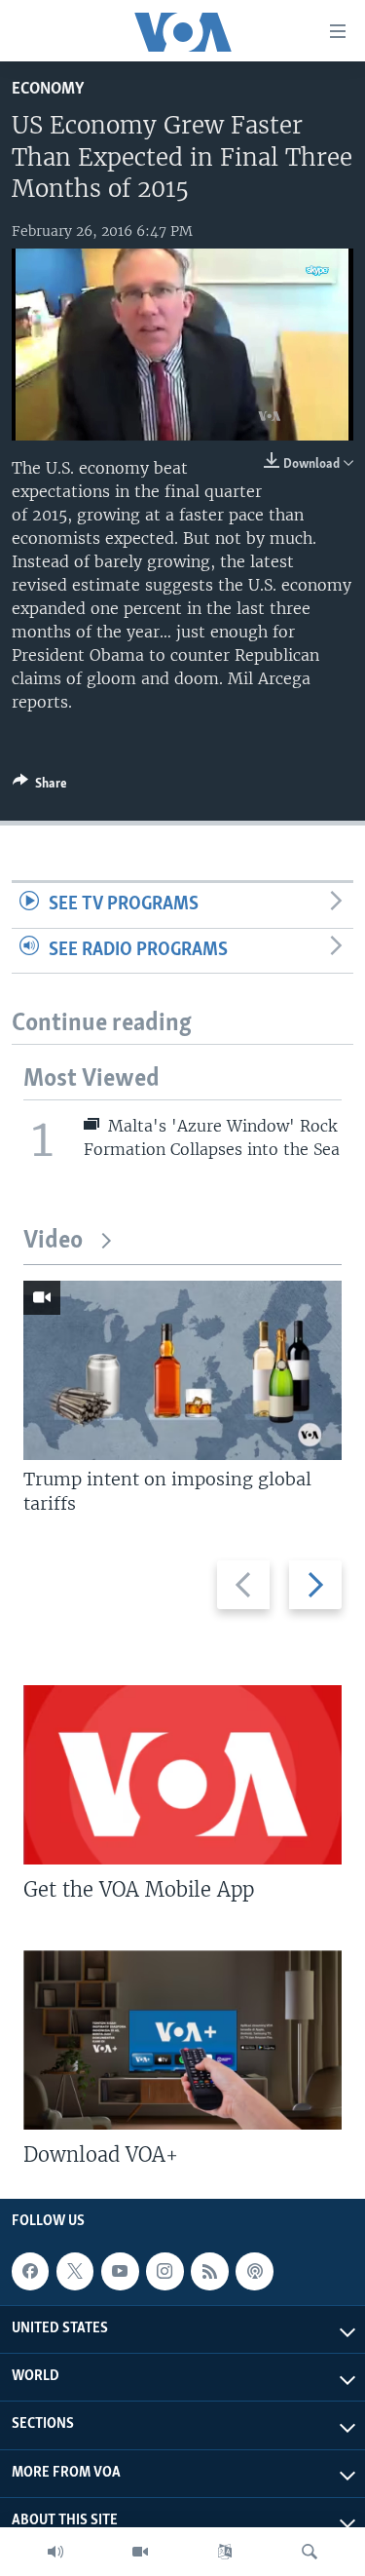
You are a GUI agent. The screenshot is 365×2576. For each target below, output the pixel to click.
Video (53, 1241)
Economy (48, 89)
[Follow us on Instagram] (164, 2271)
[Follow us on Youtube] (120, 2271)
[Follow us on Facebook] (30, 2271)
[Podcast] (254, 2271)
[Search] (310, 2552)
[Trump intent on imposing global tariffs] (182, 1370)
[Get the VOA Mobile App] (182, 1775)
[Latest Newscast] (55, 2552)
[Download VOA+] (182, 2040)
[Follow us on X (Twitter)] (75, 2271)
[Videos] (140, 2552)
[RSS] (209, 2271)
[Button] (40, 787)
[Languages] (225, 2552)
